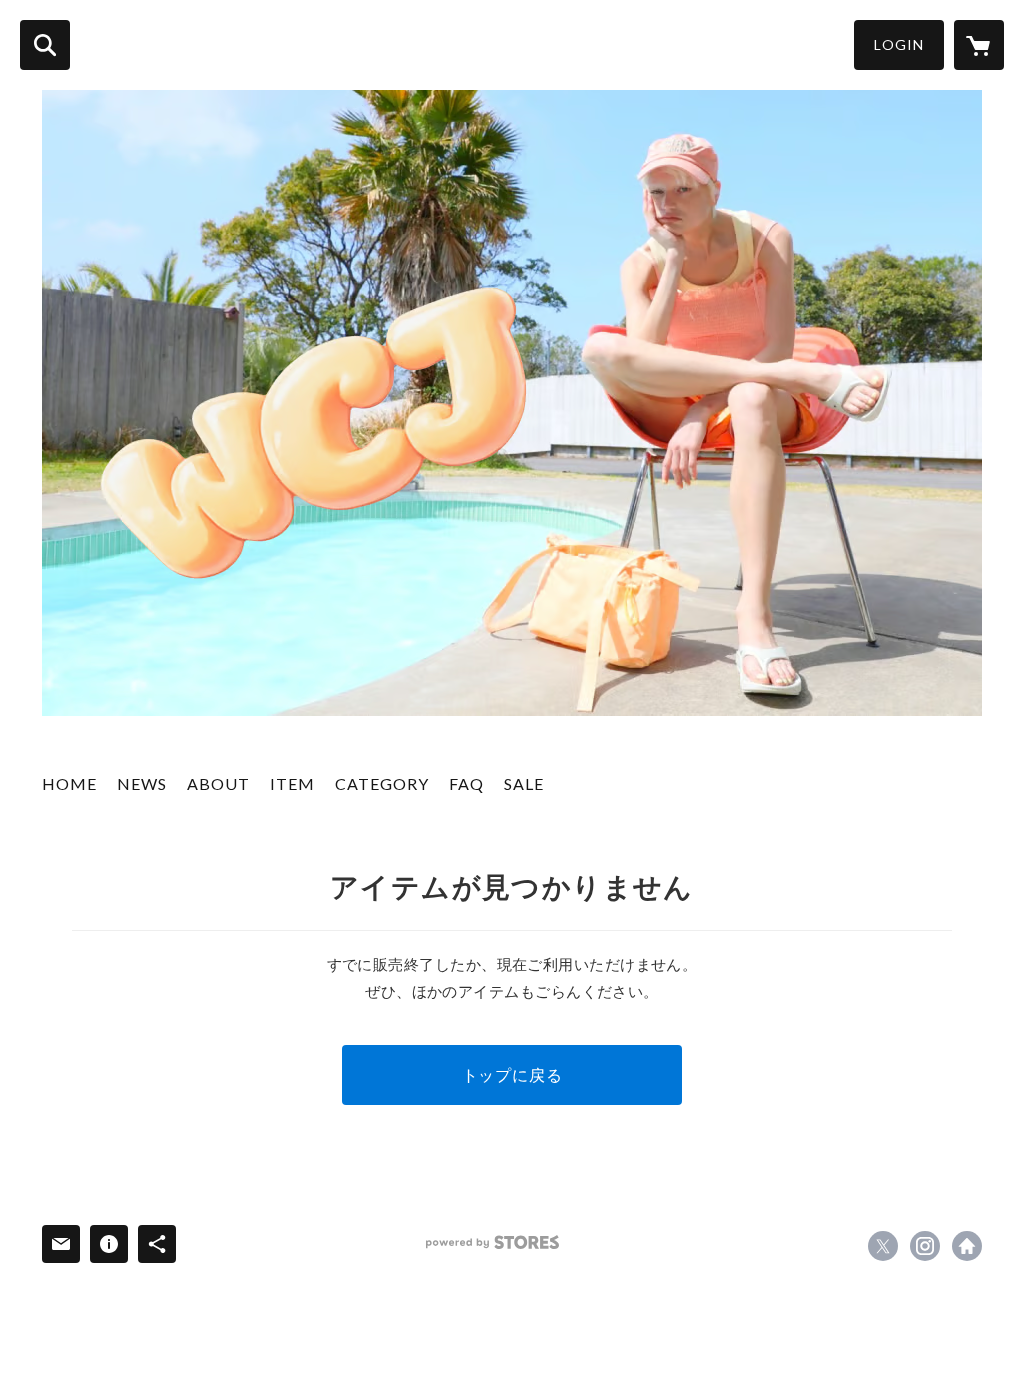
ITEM (292, 783)
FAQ (466, 783)
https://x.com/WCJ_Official (883, 1246)
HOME (69, 783)
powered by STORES (492, 1242)
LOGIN (899, 44)
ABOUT (218, 783)
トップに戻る (512, 1074)
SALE (524, 783)
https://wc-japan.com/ (967, 1246)
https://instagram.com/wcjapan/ (925, 1246)
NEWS (142, 783)
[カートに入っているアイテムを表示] (979, 45)
